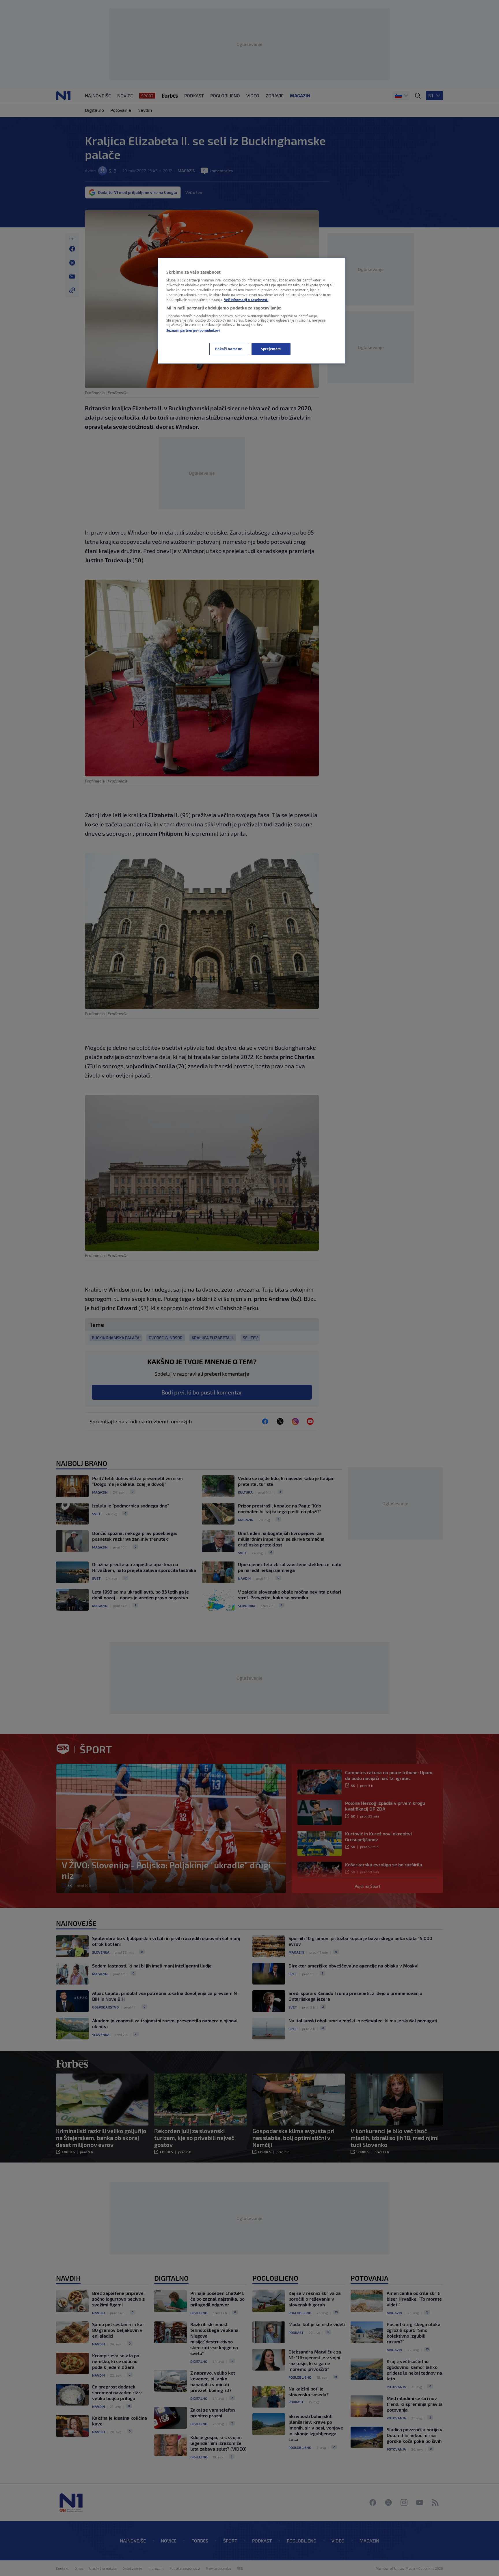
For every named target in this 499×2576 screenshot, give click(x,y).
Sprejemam (271, 349)
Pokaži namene (229, 349)
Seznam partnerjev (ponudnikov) (193, 330)
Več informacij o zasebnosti (246, 300)
